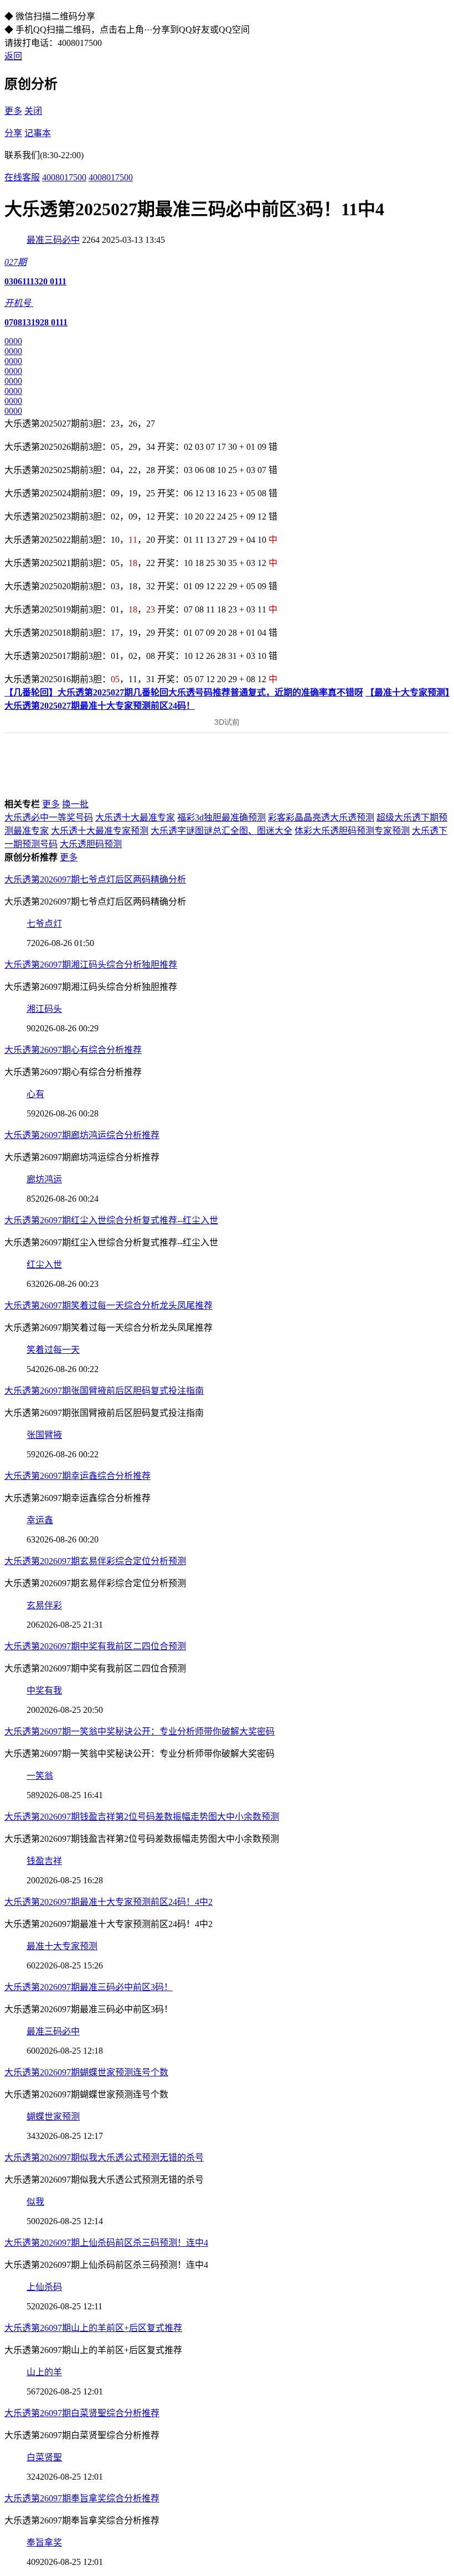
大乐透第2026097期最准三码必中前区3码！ (89, 1987)
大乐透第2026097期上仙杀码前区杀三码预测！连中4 (106, 2243)
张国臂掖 (44, 1435)
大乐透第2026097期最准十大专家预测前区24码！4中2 (109, 1902)
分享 (13, 133)
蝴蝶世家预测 (53, 2117)
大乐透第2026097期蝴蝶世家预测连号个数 (86, 2072)
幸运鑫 (40, 1520)
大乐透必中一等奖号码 (49, 817)
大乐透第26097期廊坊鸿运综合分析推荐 (82, 1135)
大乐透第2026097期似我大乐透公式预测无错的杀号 (104, 2157)
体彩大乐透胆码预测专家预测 (352, 831)
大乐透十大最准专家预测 (100, 831)
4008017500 (64, 177)
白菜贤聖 (44, 2457)
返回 (13, 56)
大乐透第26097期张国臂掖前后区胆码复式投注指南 (104, 1391)
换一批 (75, 804)
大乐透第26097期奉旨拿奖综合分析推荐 (82, 2498)
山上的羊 (44, 2372)
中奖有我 (44, 1690)
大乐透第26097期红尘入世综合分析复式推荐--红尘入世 (111, 1220)
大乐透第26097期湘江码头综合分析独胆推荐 (91, 965)
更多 (13, 111)
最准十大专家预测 (62, 1946)
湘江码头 (44, 1009)
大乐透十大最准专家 (135, 817)
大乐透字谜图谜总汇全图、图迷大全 (221, 831)
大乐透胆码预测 (91, 844)
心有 (35, 1094)
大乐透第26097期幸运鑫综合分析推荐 (78, 1476)
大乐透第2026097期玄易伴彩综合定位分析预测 (95, 1561)
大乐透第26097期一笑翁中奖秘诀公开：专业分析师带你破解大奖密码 (140, 1731)
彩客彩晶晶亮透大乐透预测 (321, 817)
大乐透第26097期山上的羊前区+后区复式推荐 (93, 2328)
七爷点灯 (44, 924)
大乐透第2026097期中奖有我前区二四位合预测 (95, 1646)
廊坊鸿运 (44, 1179)
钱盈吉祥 (44, 1861)
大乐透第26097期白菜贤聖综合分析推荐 (82, 2413)
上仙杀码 (44, 2287)
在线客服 (22, 177)
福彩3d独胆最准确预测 (221, 817)
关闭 (33, 111)
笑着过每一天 (53, 1350)
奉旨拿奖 (44, 2543)
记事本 (38, 133)
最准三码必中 (53, 240)
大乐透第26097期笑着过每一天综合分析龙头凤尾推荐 (109, 1305)
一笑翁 (40, 1776)
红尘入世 (44, 1264)
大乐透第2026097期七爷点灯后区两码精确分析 (95, 879)
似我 (35, 2202)
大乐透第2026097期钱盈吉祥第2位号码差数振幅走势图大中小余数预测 (142, 1817)
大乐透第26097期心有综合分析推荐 (73, 1050)
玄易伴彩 (44, 1605)
